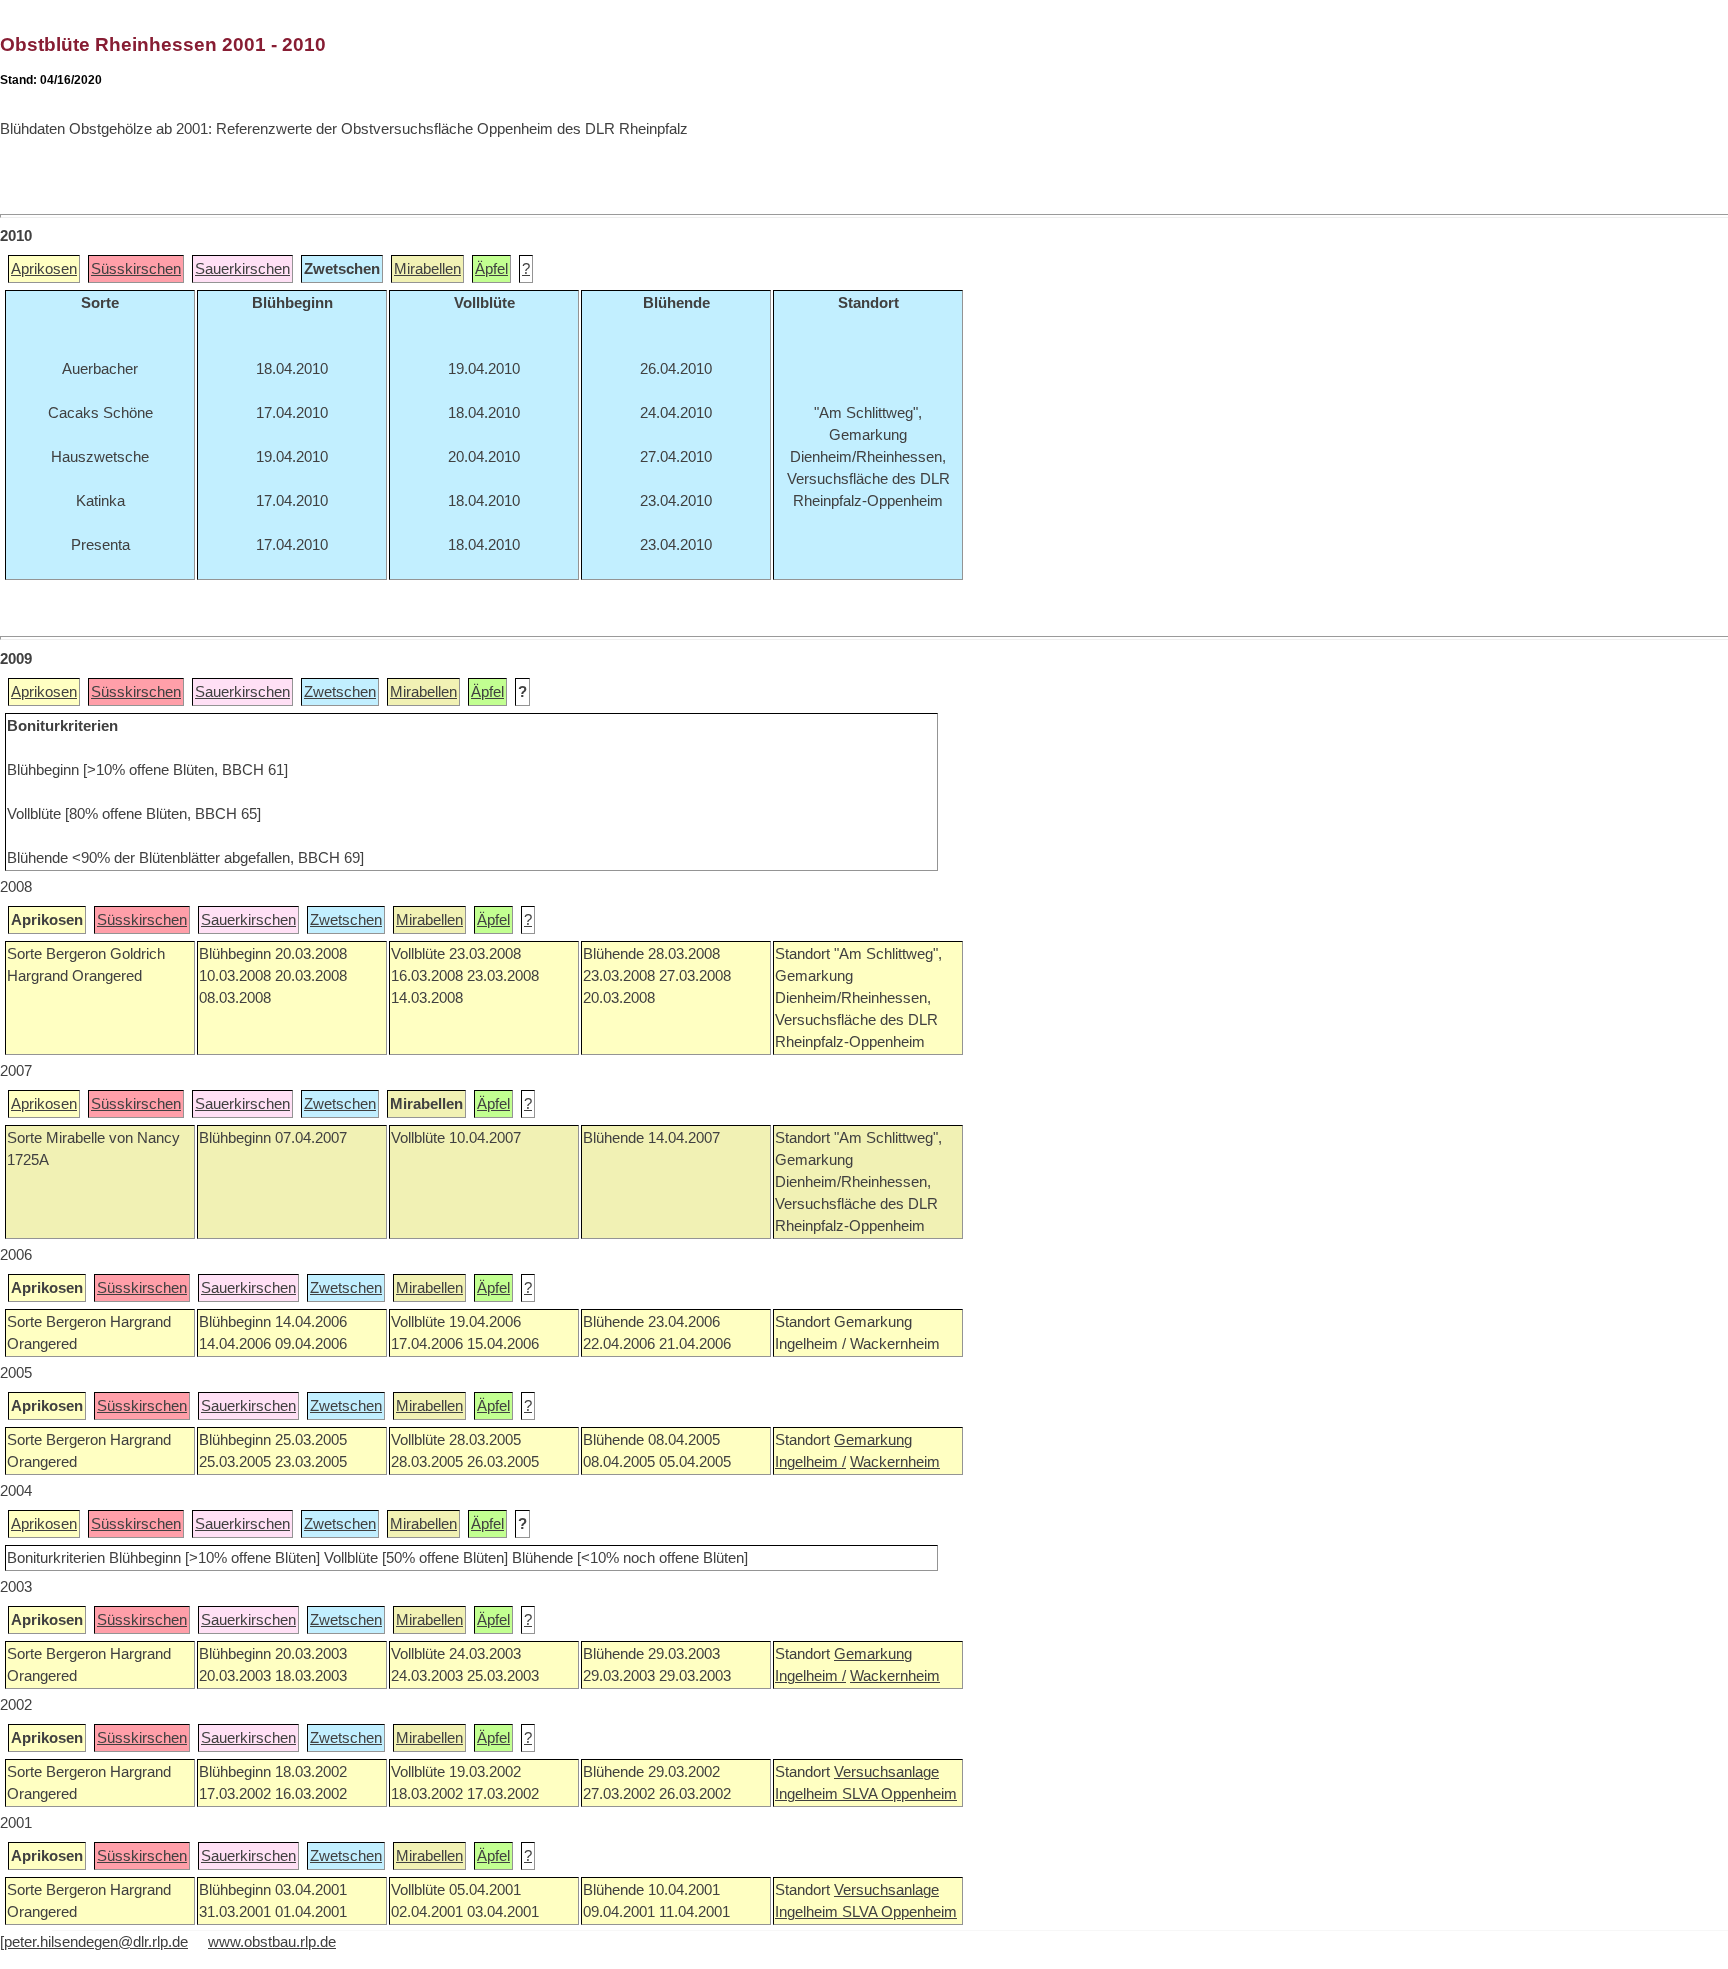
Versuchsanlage (886, 1772)
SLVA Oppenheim (899, 1794)
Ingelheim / (810, 1462)
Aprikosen (44, 269)
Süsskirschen (136, 269)
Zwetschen (340, 692)
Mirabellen (427, 269)
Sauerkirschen (242, 269)
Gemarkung (873, 1440)
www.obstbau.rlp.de (272, 1942)
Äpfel (491, 269)
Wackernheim (895, 1462)
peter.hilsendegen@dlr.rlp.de (96, 1942)
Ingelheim (808, 1794)
